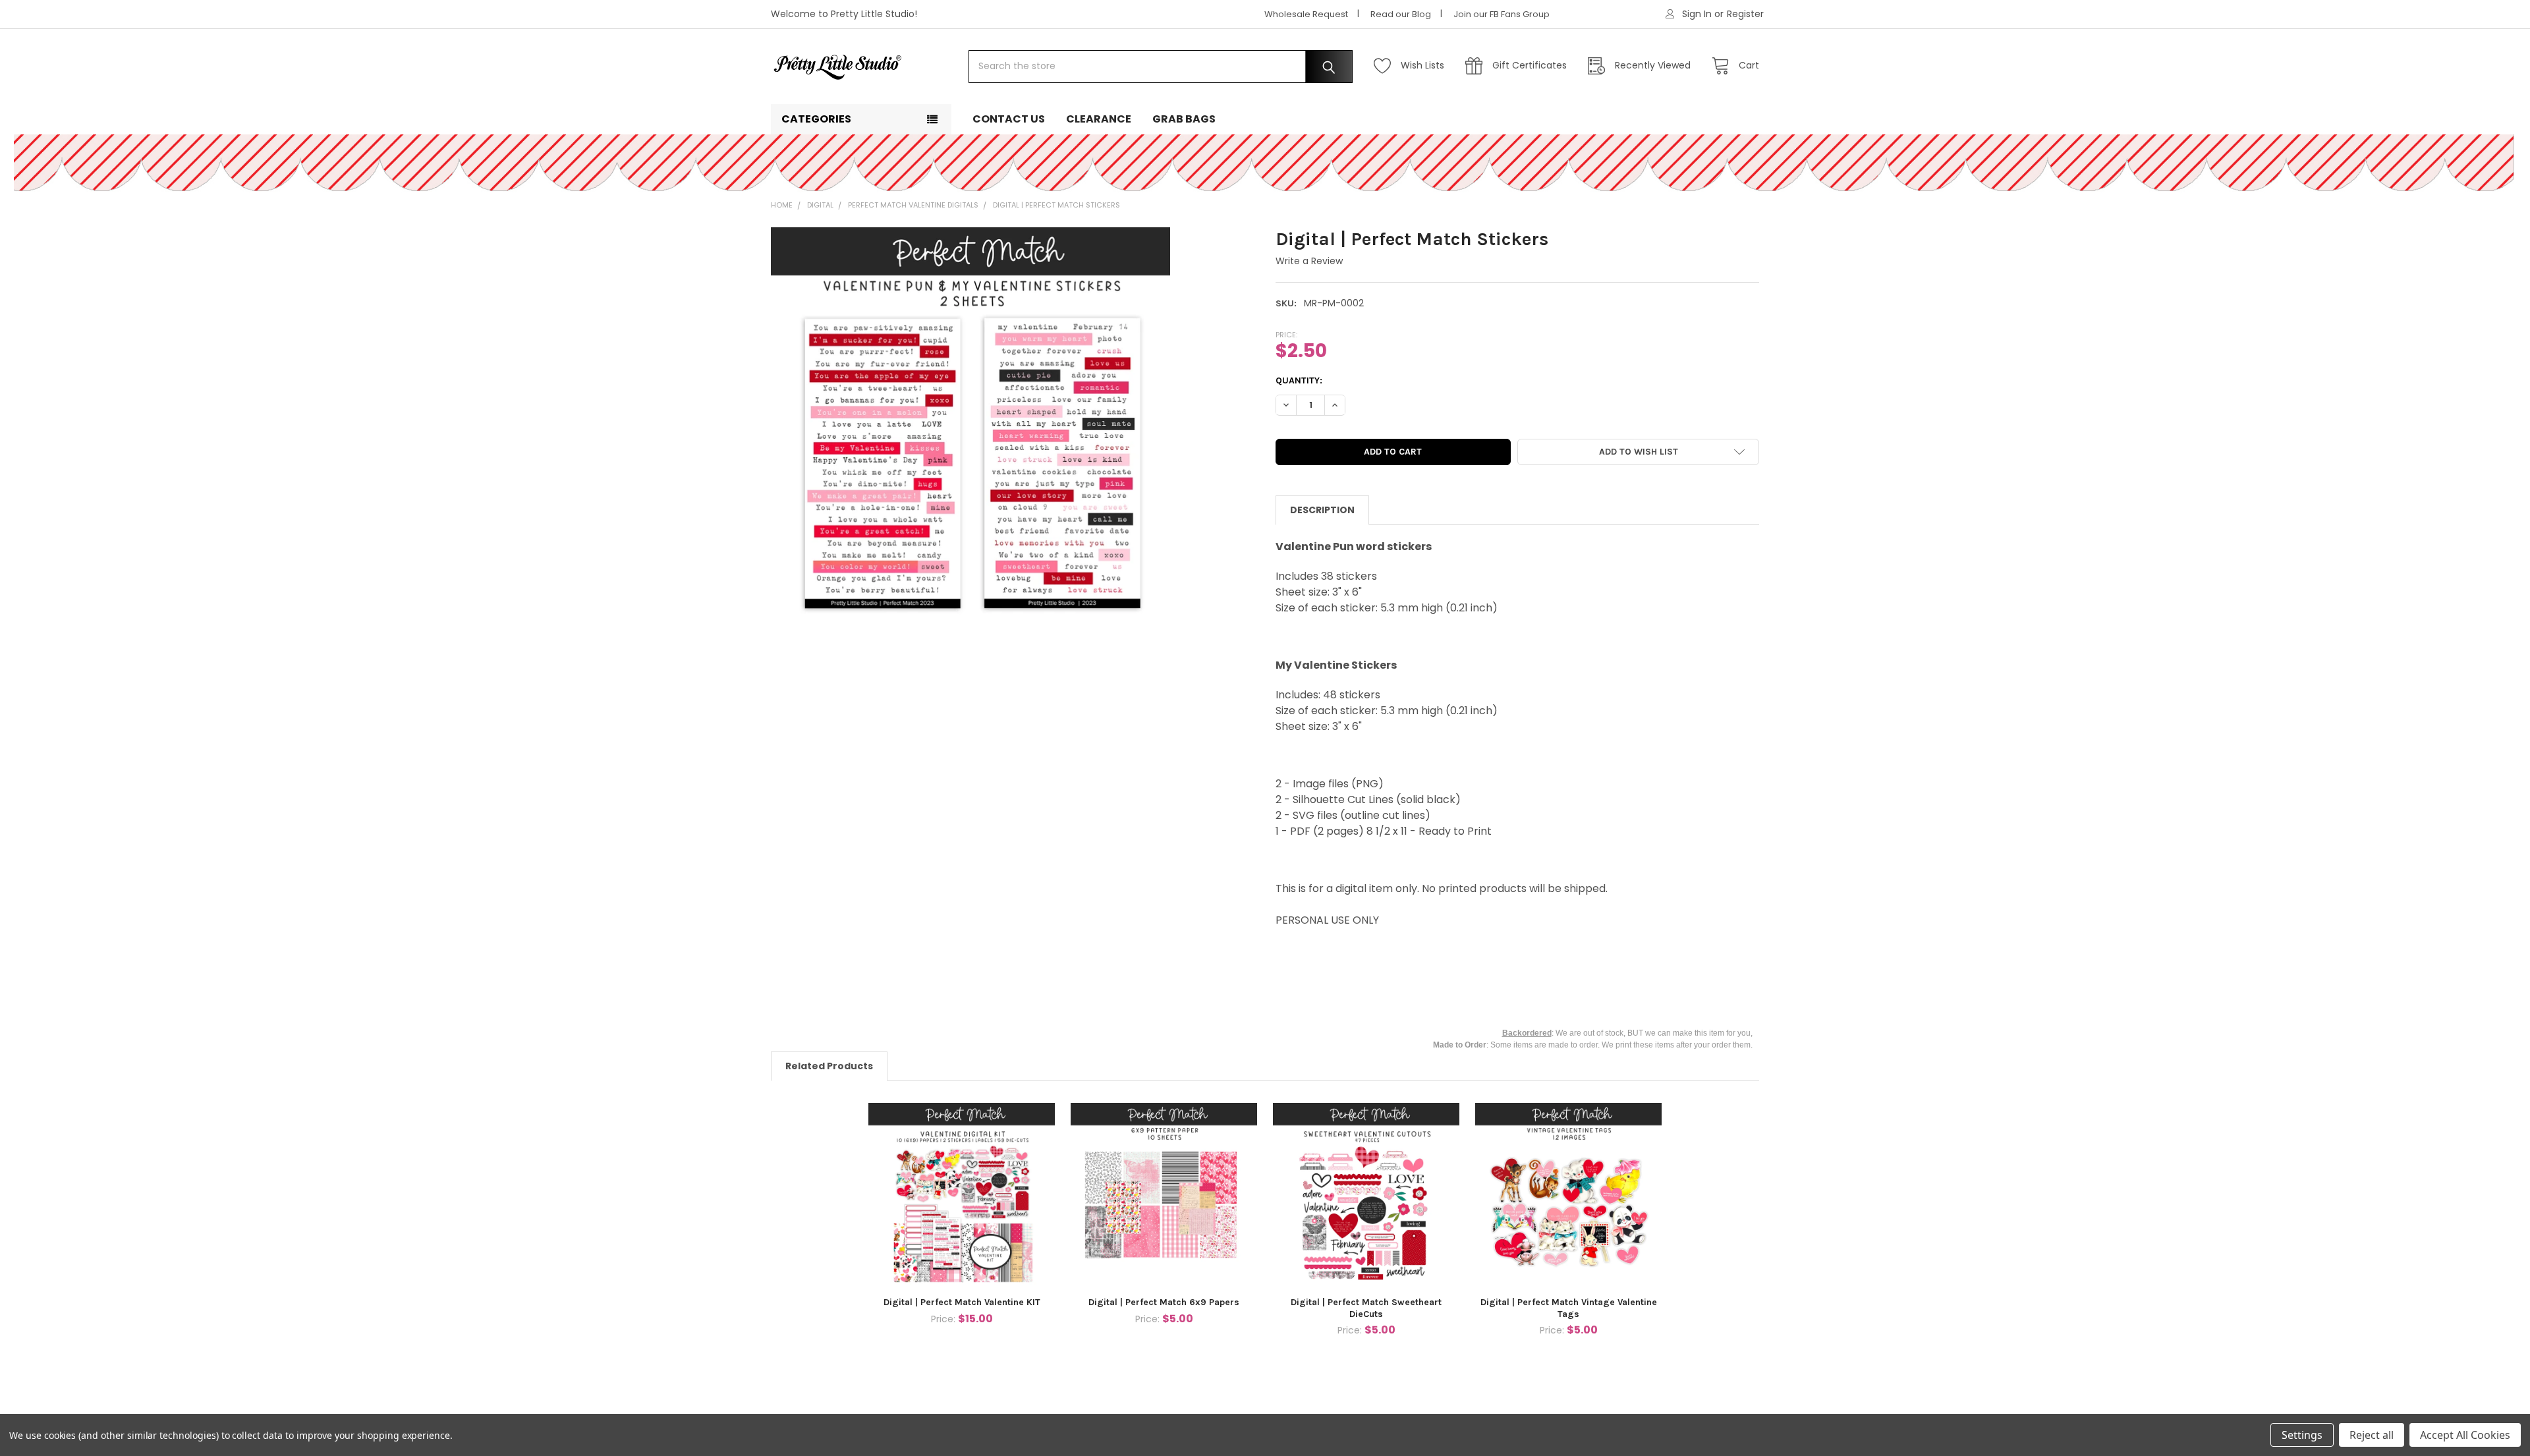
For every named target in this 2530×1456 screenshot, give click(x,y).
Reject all (2372, 1435)
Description (1322, 510)
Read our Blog (1401, 14)
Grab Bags (1184, 119)
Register (1745, 14)
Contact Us (1009, 119)
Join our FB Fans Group (1502, 14)
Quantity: (1299, 380)
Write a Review (1309, 261)
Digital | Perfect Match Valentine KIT (962, 1302)
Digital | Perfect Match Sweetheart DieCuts (1366, 1308)
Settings (2302, 1435)
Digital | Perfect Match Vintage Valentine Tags (1569, 1308)
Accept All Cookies (2465, 1435)
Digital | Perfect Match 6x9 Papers (1164, 1302)
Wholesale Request (1306, 14)
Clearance (1099, 119)
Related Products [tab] (829, 1066)
